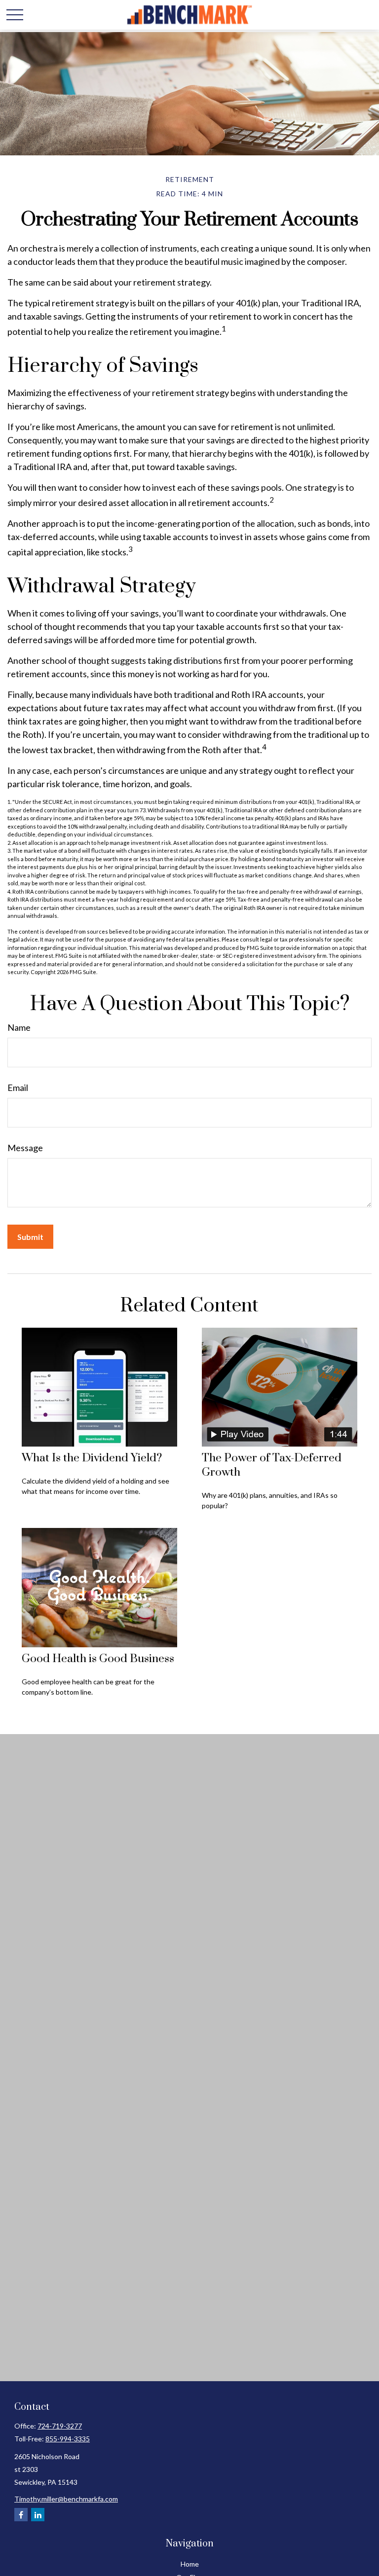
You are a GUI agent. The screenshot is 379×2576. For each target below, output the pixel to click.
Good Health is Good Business (98, 1659)
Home (190, 2564)
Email (18, 1088)
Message (25, 1148)
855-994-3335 (68, 2439)
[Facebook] (21, 2515)
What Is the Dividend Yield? (92, 1458)
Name (19, 1027)
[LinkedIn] (38, 2515)
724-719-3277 (60, 2426)
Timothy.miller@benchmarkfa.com (66, 2499)
